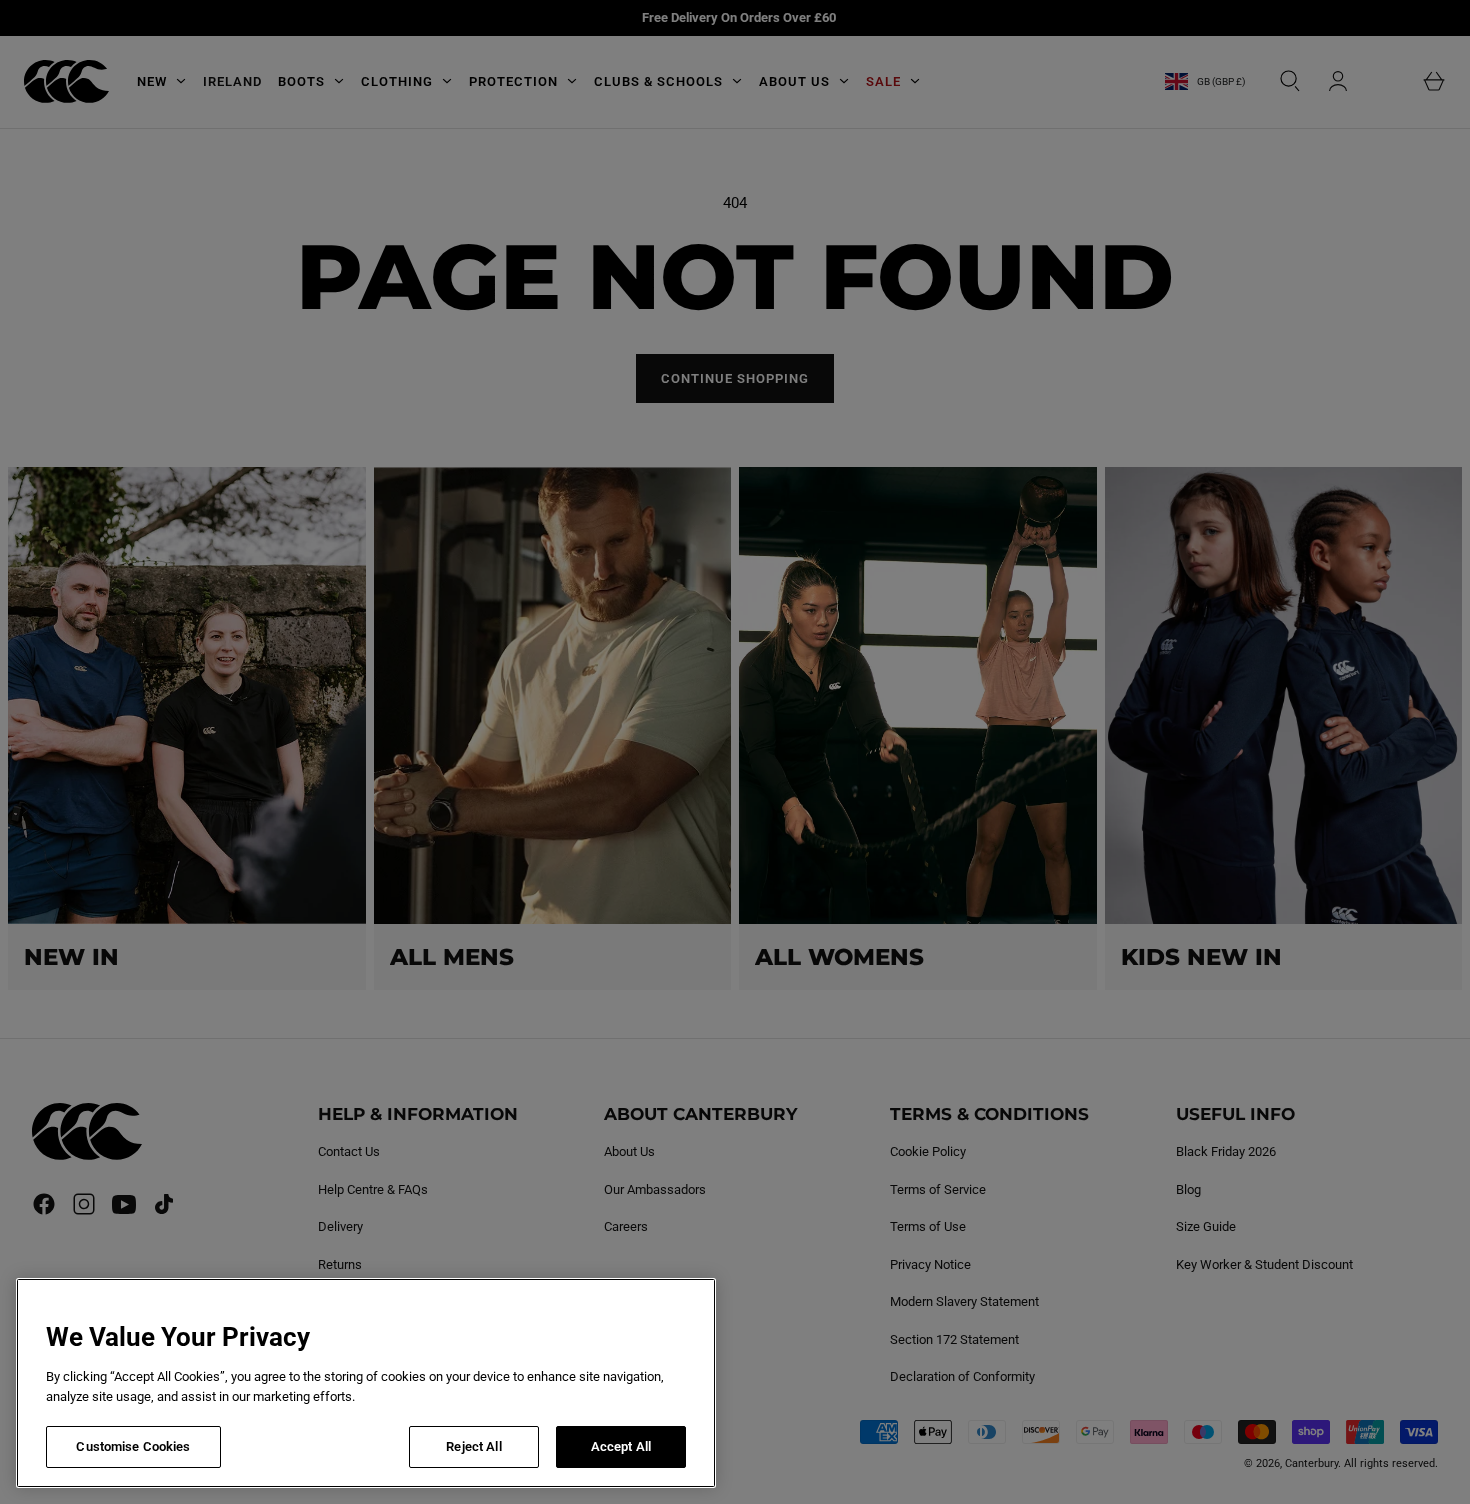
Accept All (621, 1446)
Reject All (473, 1446)
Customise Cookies (133, 1446)
